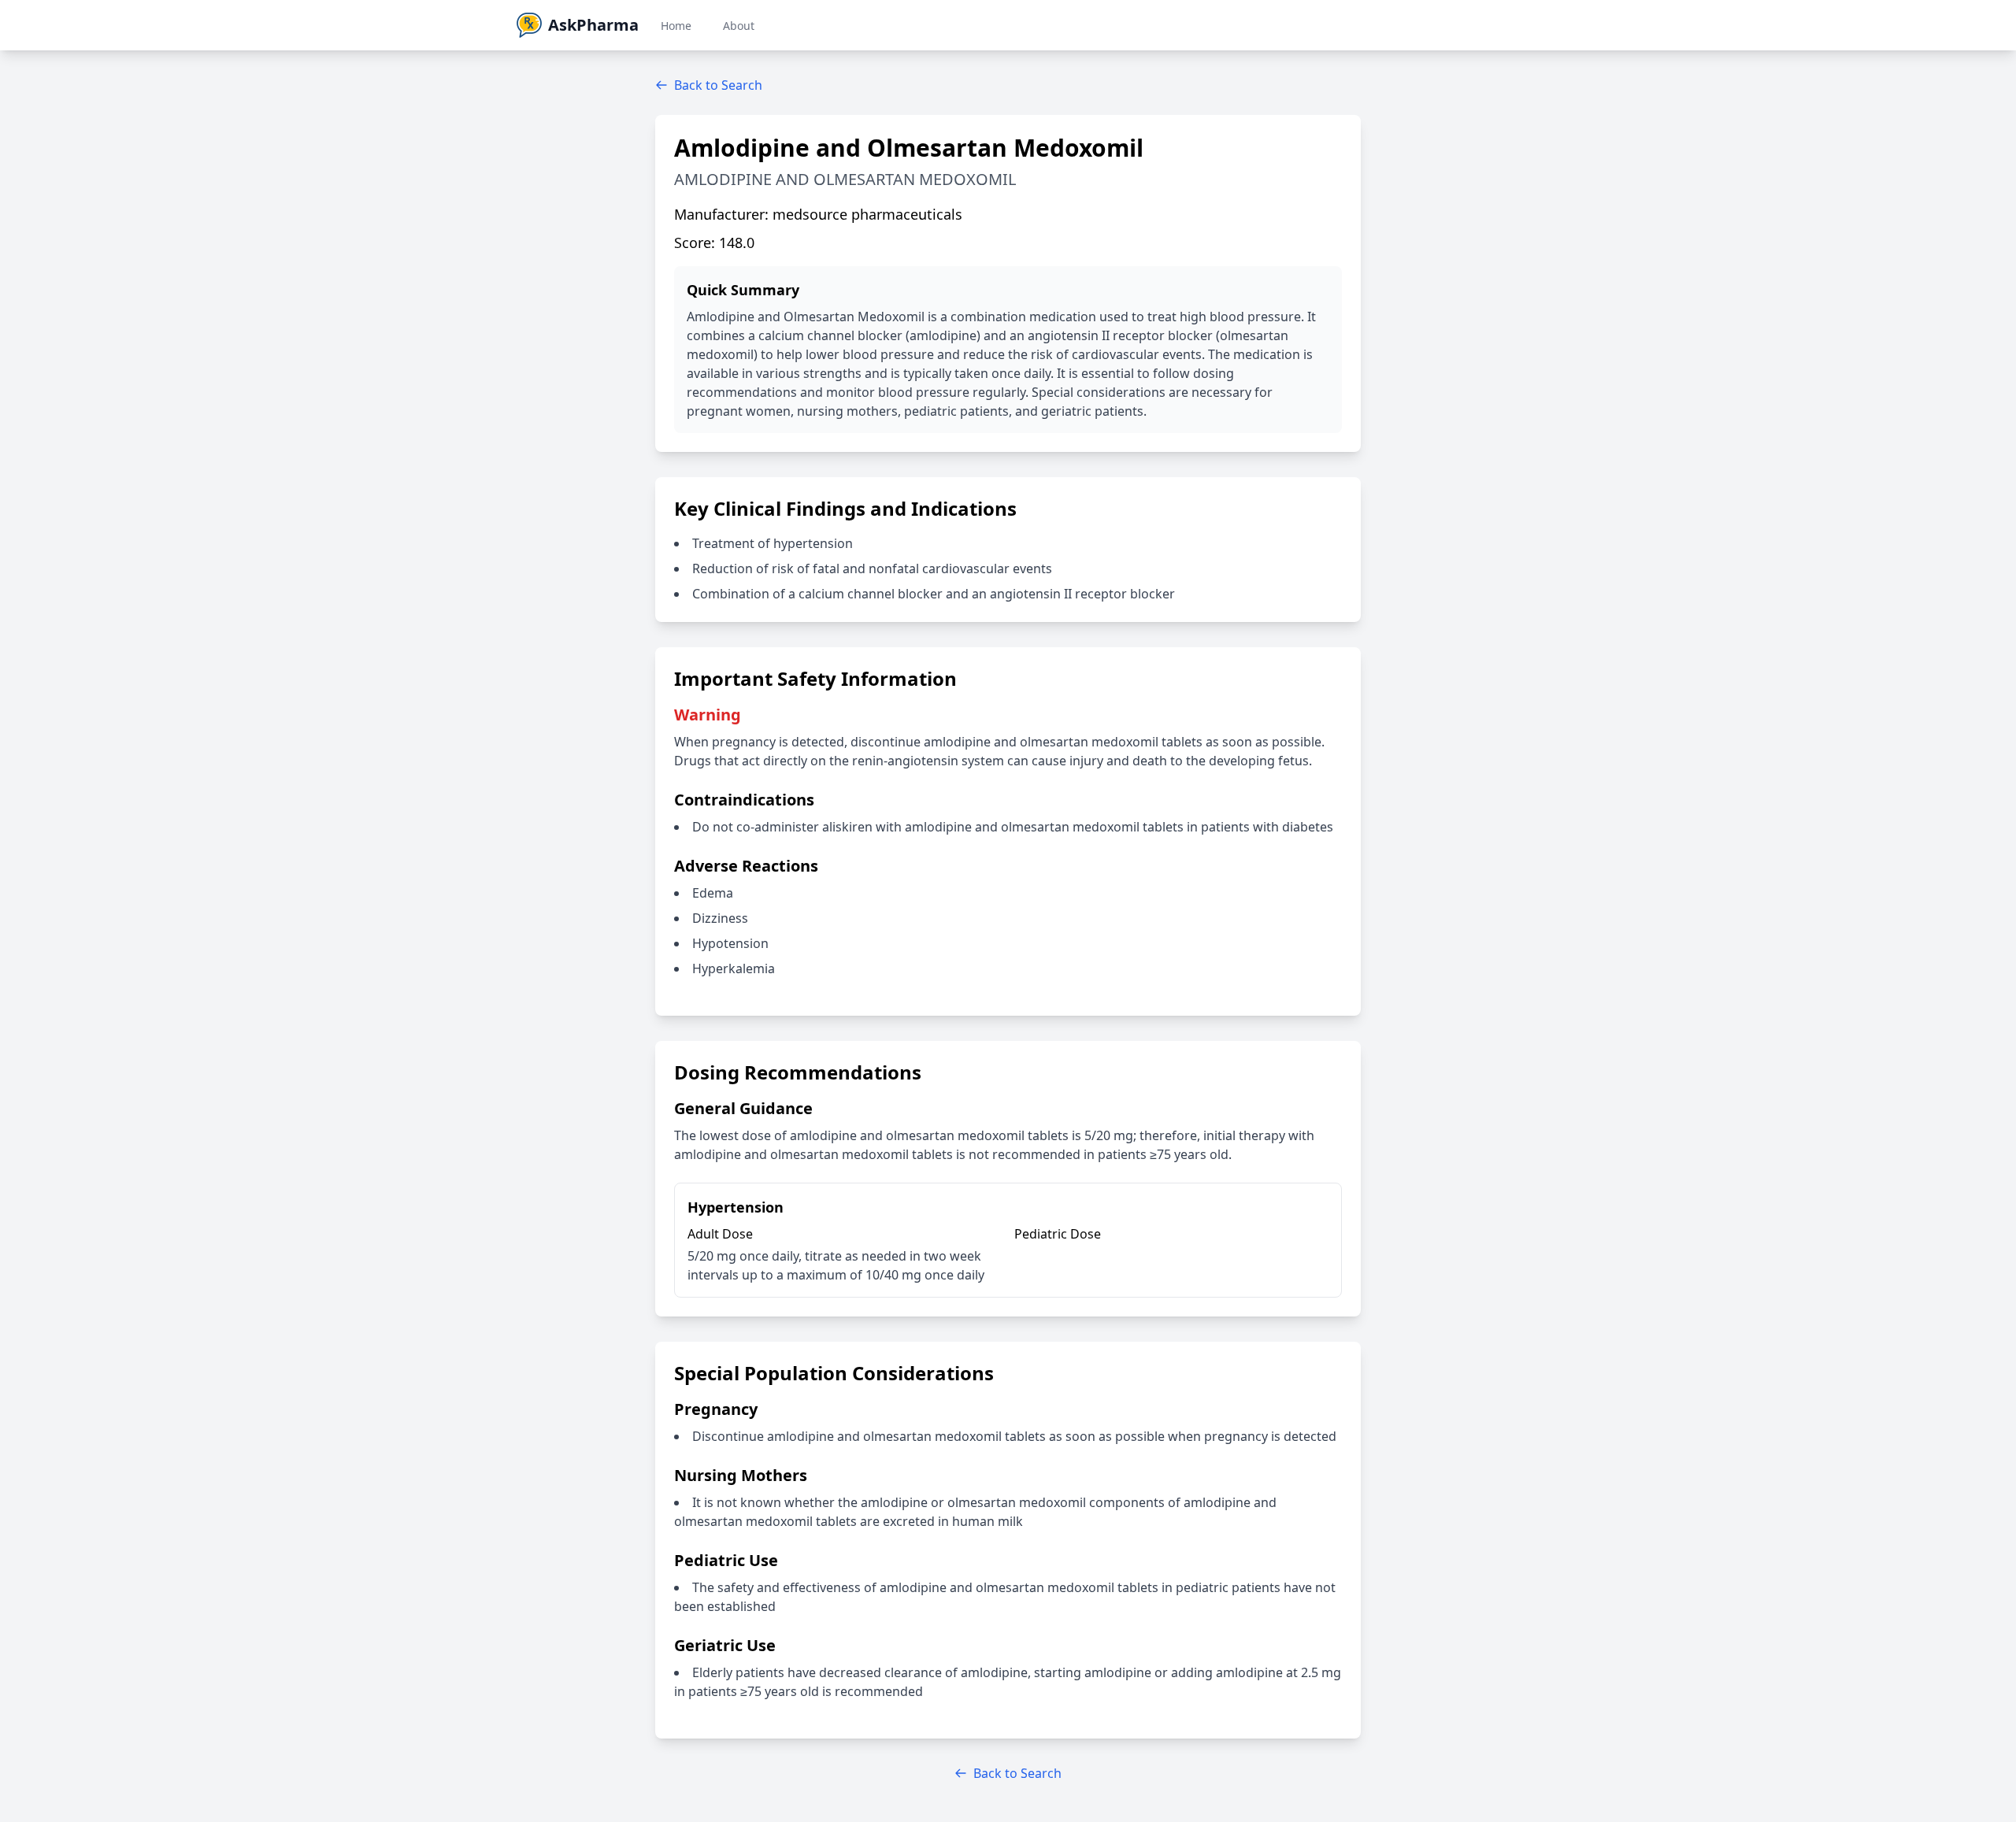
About (739, 26)
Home (676, 26)
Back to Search (718, 85)
